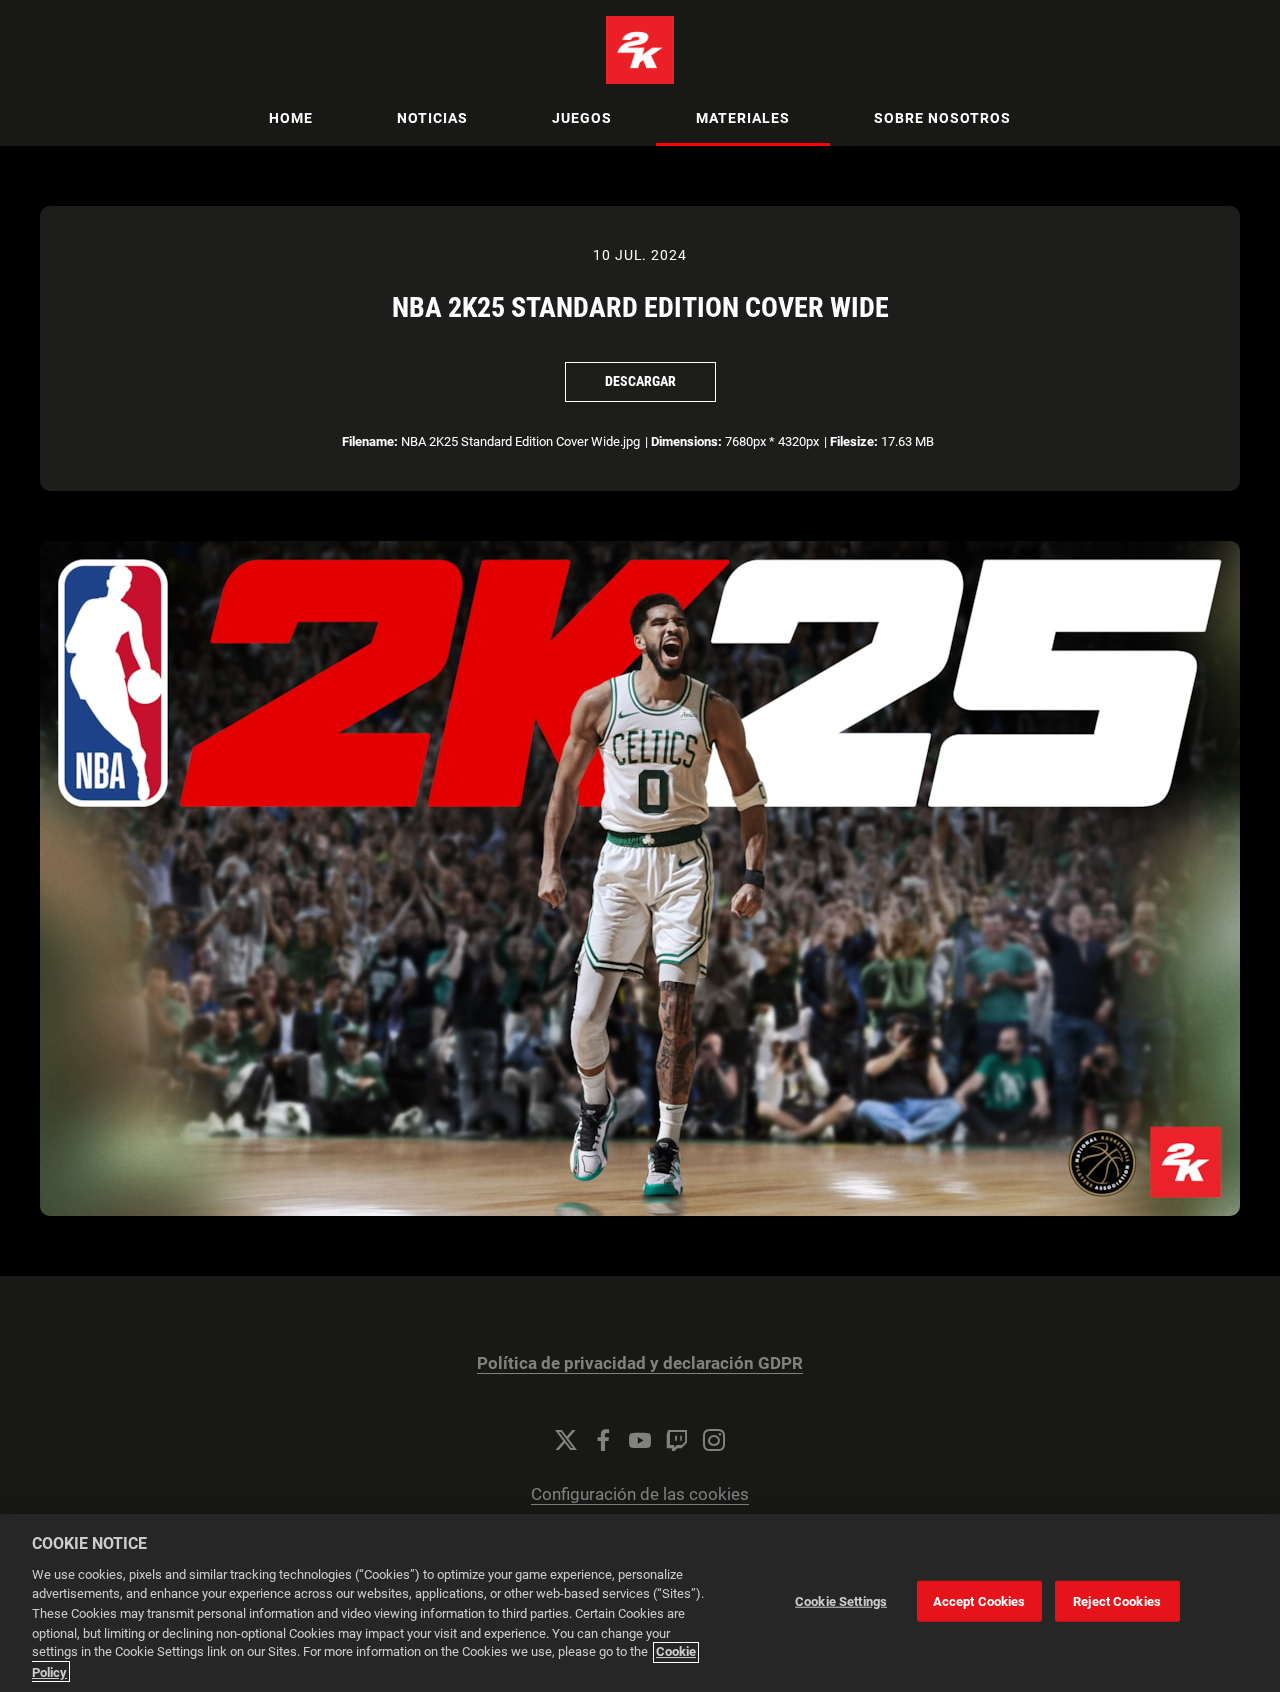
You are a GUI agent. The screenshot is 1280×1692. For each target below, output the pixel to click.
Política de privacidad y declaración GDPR (640, 1363)
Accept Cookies (979, 1601)
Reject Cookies (1117, 1601)
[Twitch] (677, 1440)
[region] (640, 1603)
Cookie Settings (841, 1601)
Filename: (370, 441)
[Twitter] (566, 1440)
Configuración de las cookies (640, 1494)
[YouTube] (640, 1440)
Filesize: (854, 441)
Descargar (640, 381)
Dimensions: (686, 441)
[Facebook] (603, 1440)
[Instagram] (714, 1440)
